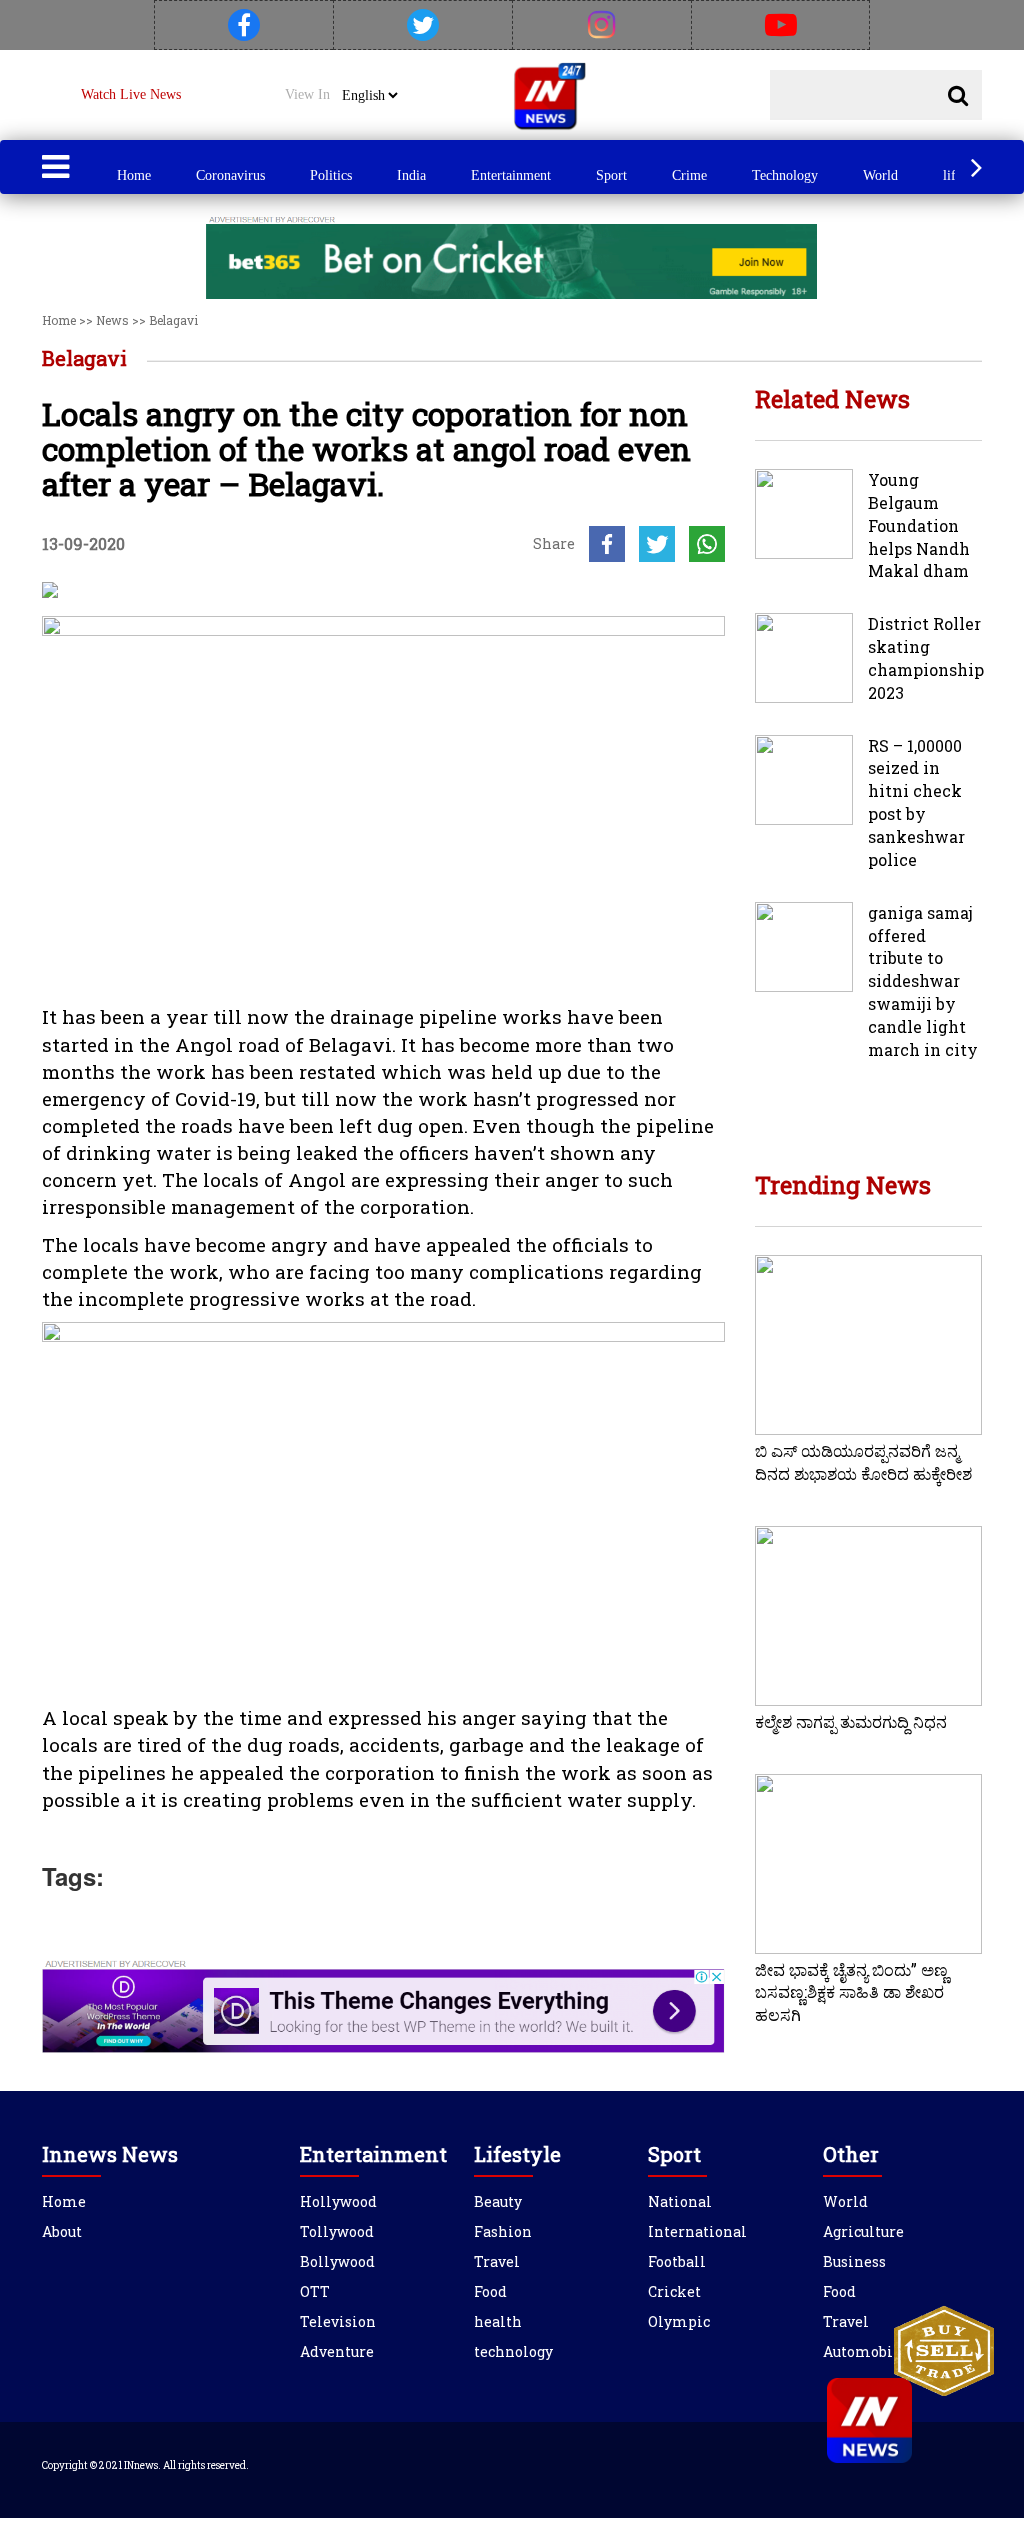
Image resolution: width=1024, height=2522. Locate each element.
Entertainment (511, 175)
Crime (689, 175)
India (411, 175)
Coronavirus (230, 175)
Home (134, 175)
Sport (611, 175)
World (880, 175)
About (62, 2231)
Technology (785, 175)
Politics (331, 175)
